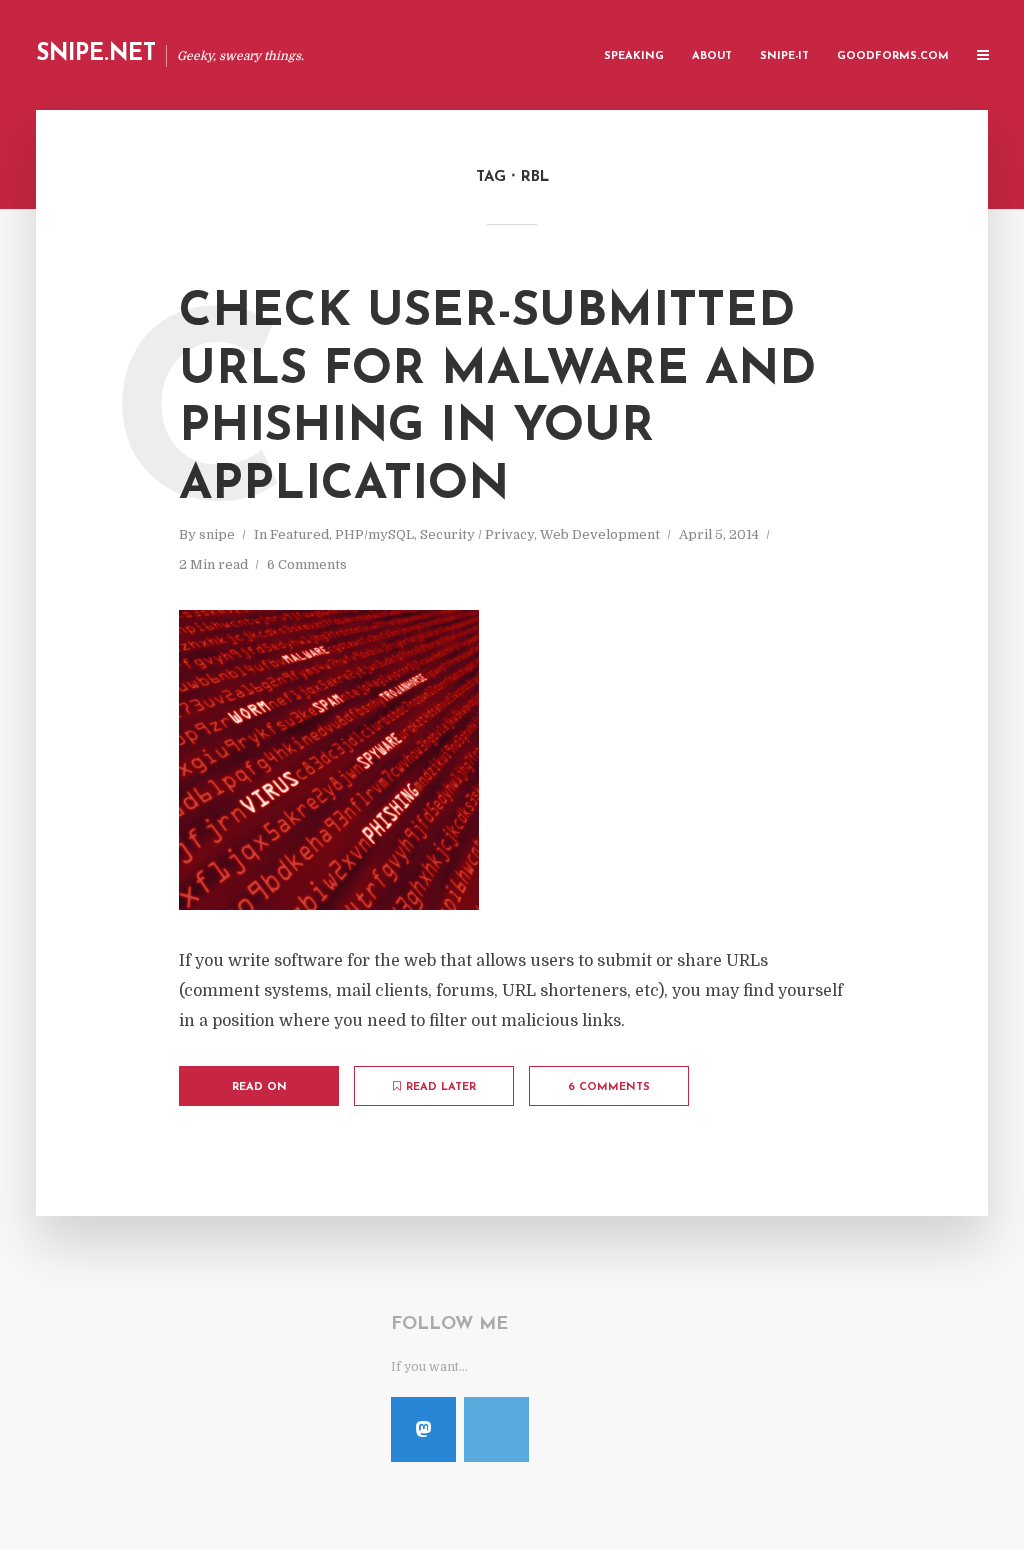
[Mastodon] (423, 1429)
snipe (217, 534)
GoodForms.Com (893, 56)
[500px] (496, 1429)
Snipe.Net (96, 54)
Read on (259, 1087)
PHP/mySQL (374, 534)
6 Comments (307, 564)
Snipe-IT (784, 56)
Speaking (634, 56)
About (712, 56)
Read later (441, 1087)
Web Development (600, 534)
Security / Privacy (477, 534)
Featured (299, 534)
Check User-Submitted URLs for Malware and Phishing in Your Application (497, 399)
